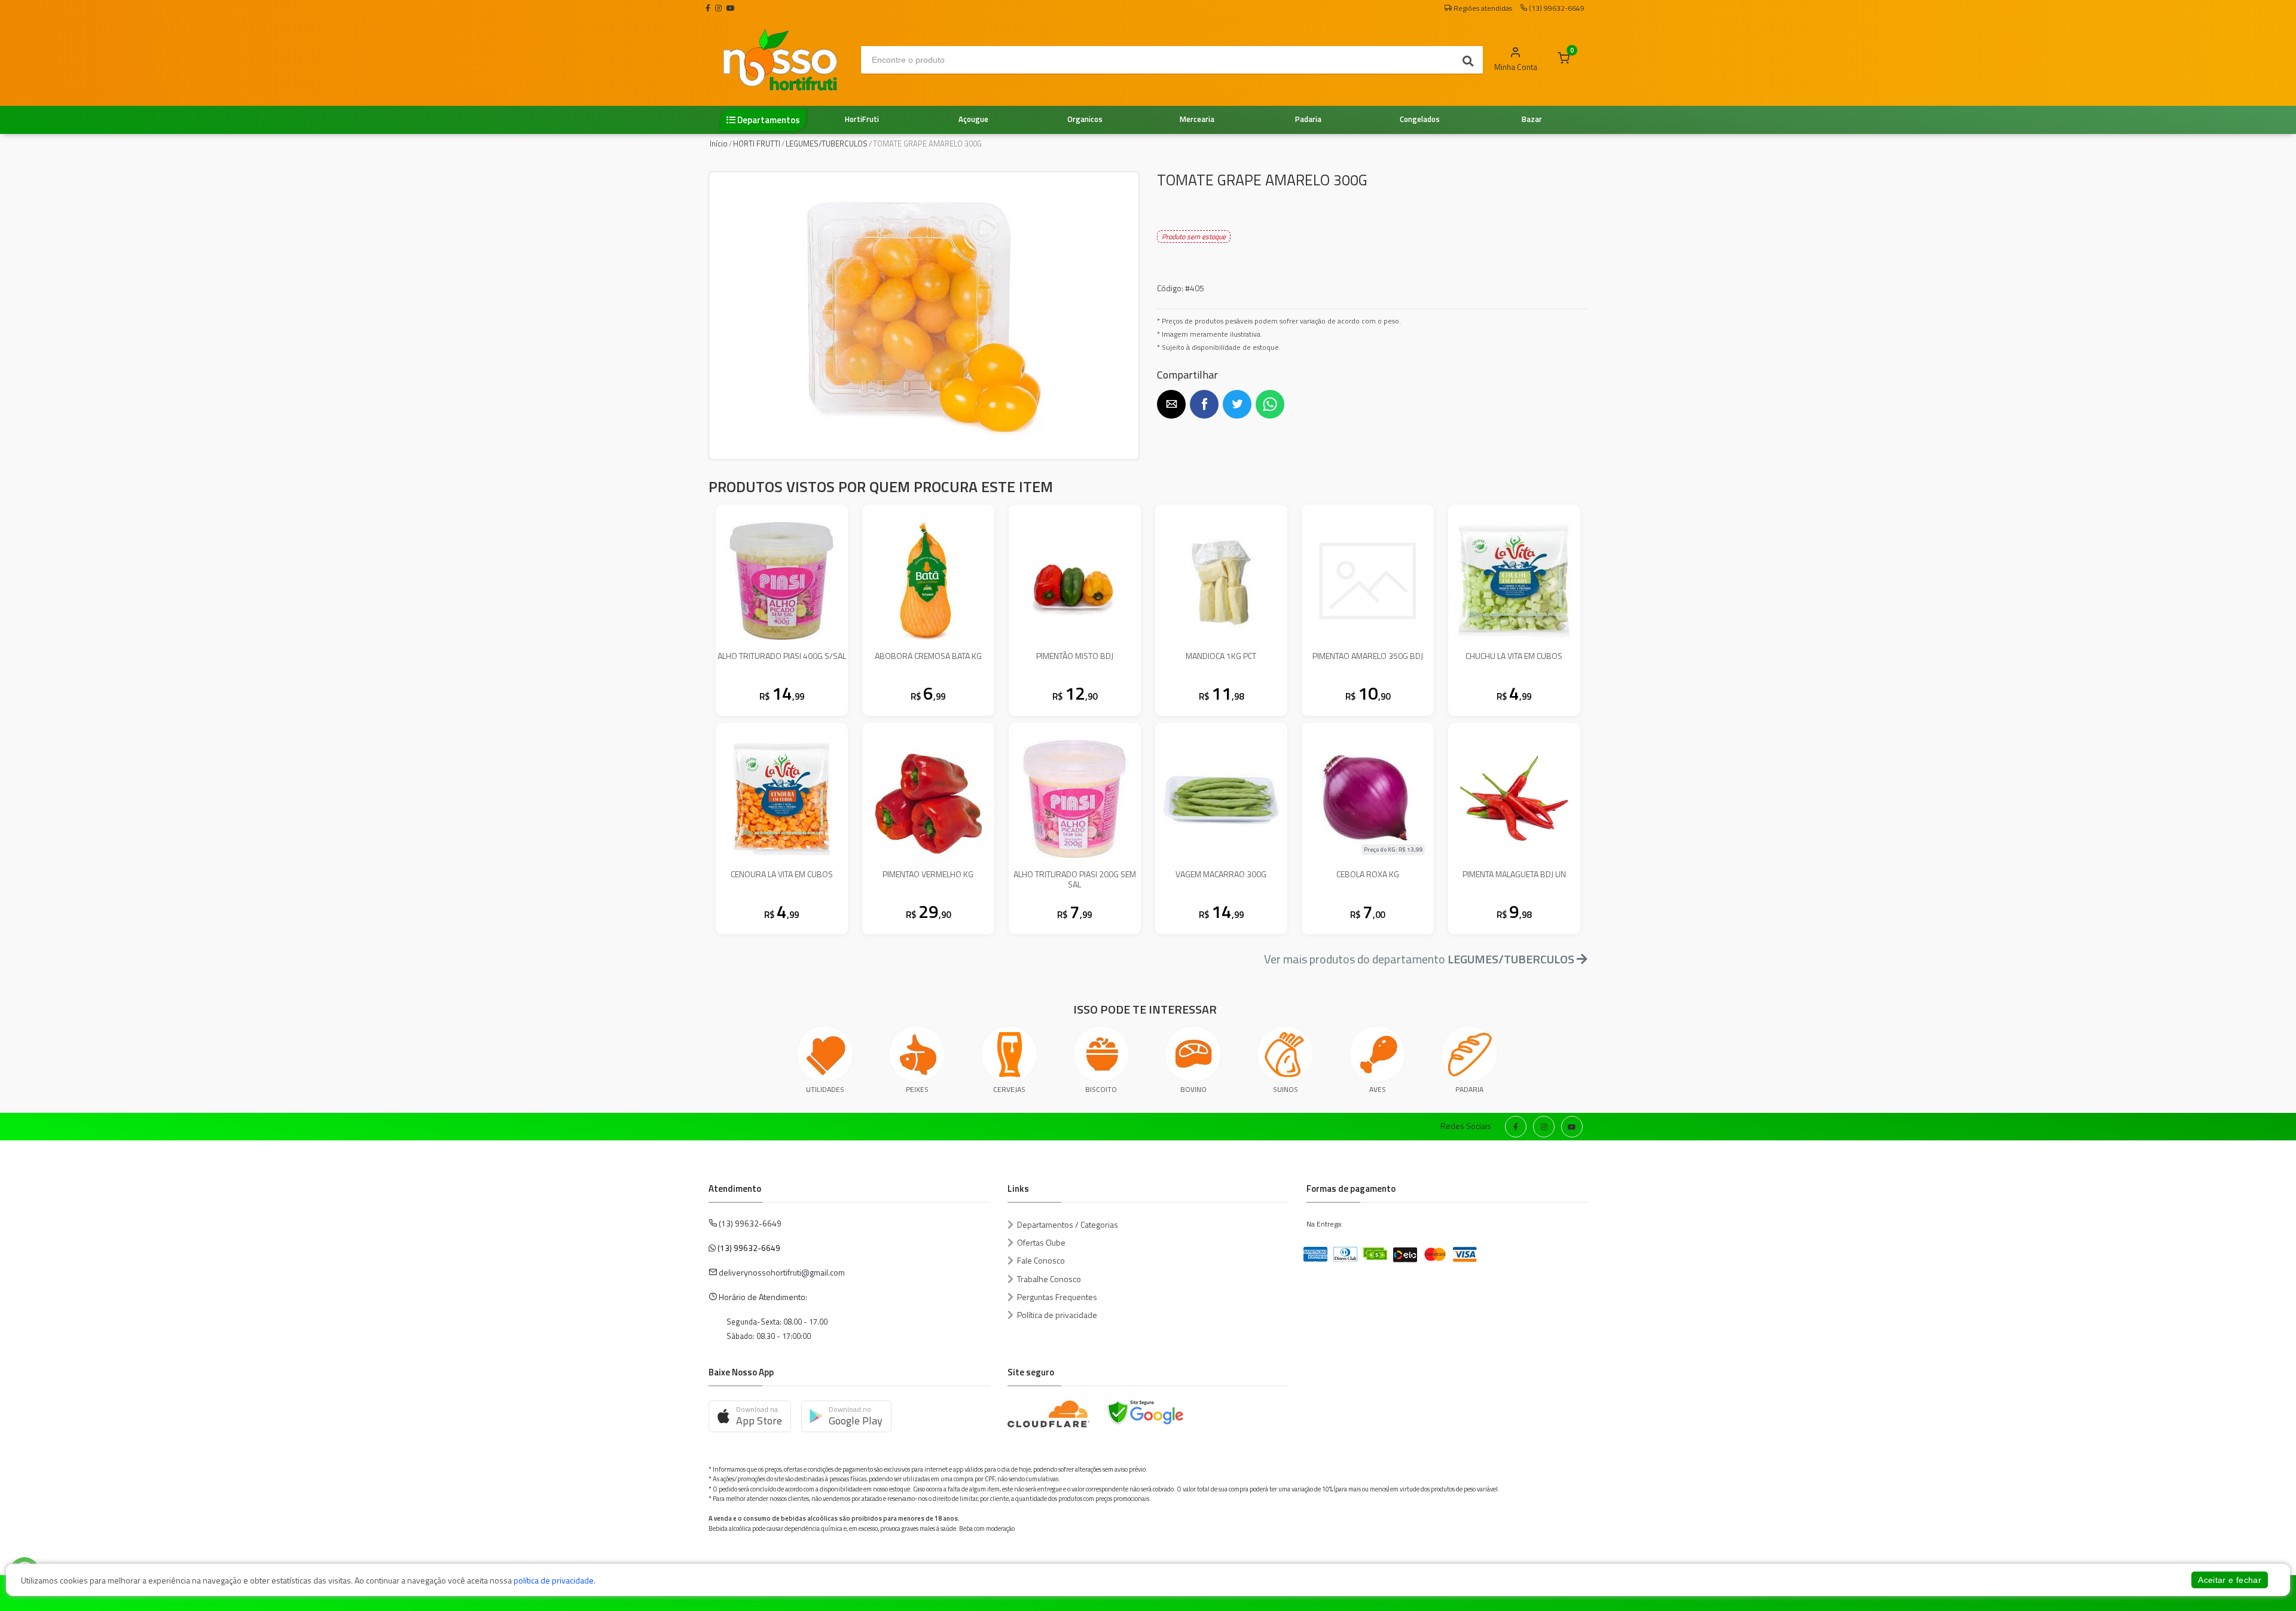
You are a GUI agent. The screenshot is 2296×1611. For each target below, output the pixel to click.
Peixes (917, 1089)
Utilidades (825, 1089)
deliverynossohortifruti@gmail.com (782, 1272)
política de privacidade (554, 1580)
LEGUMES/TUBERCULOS (827, 144)
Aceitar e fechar (2230, 1580)
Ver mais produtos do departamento (1419, 959)
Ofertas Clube (1041, 1242)
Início (719, 144)
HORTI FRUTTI (757, 144)
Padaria (1469, 1089)
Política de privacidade (1057, 1315)
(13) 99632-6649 (749, 1248)
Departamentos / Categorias (1068, 1224)
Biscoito (1101, 1089)
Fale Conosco (1041, 1260)
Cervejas (1009, 1089)
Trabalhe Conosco (1049, 1279)
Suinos (1286, 1089)
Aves (1378, 1089)
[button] (1171, 404)
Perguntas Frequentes (1057, 1297)
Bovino (1193, 1089)
